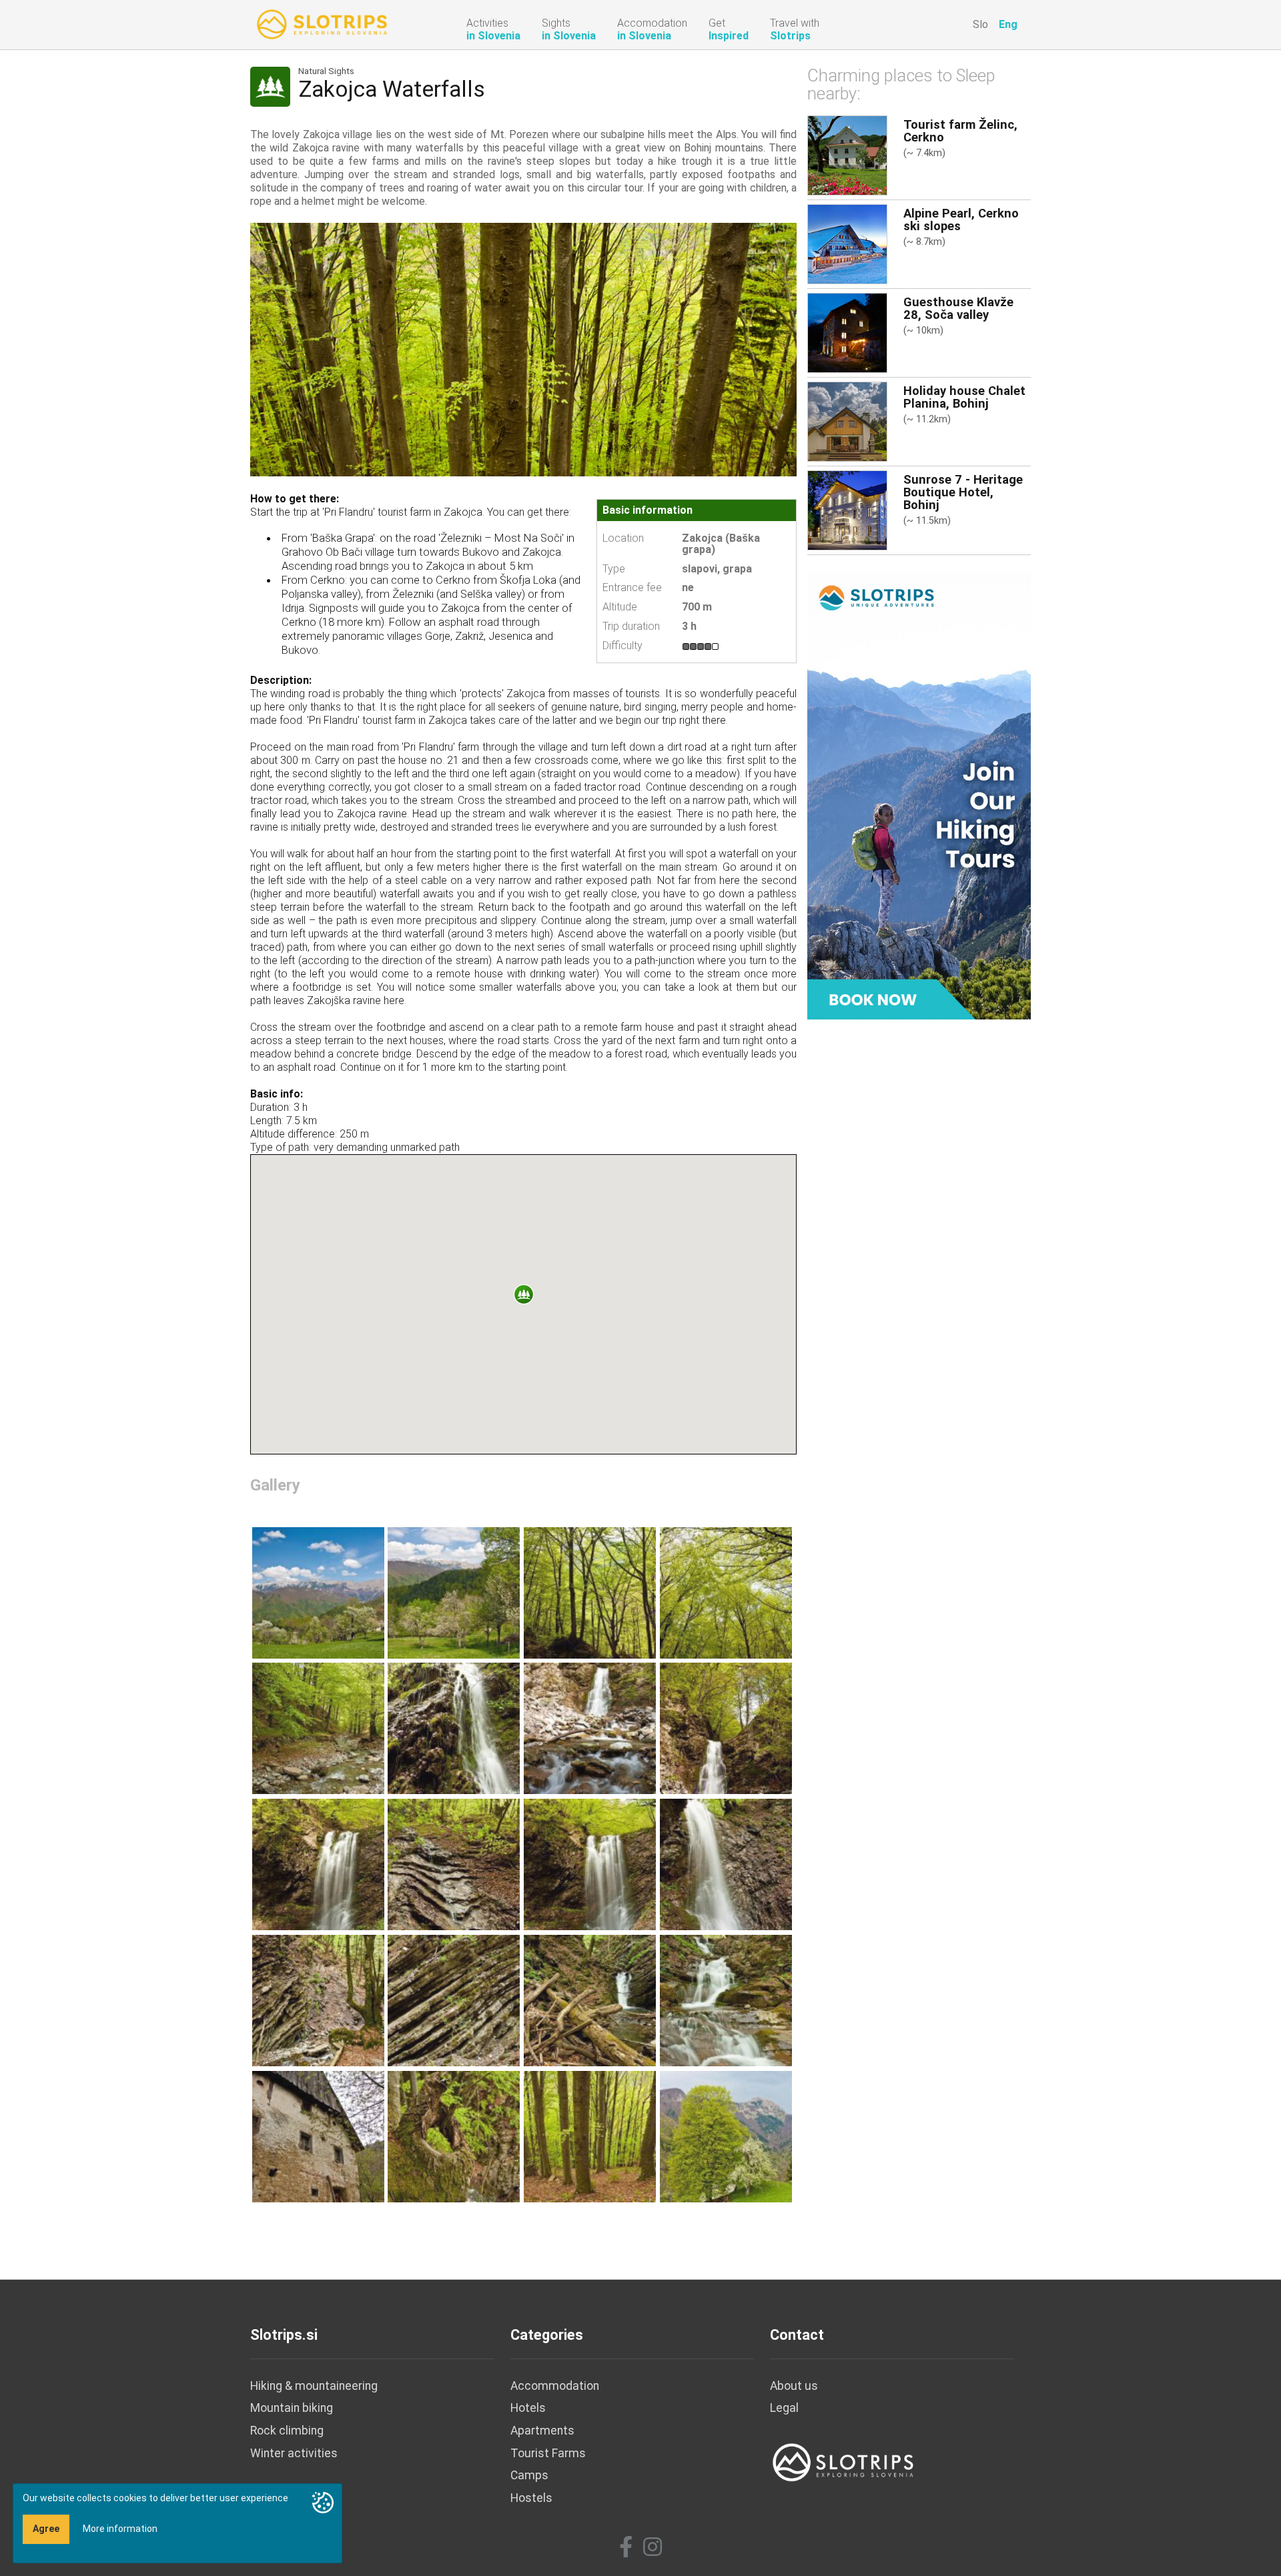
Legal (784, 2408)
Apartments (542, 2431)
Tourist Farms (548, 2453)
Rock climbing (287, 2431)
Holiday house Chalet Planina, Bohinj (964, 397)
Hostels (531, 2498)
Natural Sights (326, 71)
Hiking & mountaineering (314, 2386)
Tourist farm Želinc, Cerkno (960, 131)
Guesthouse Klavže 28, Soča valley (958, 308)
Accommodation (555, 2386)
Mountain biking (292, 2408)
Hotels (528, 2408)
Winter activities (294, 2453)
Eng (1008, 24)
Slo (980, 24)
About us (794, 2386)
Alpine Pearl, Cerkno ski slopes (961, 220)
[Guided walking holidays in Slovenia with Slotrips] (919, 795)
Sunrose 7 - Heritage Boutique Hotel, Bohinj (963, 492)
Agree (46, 2529)
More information (120, 2529)
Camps (529, 2475)
